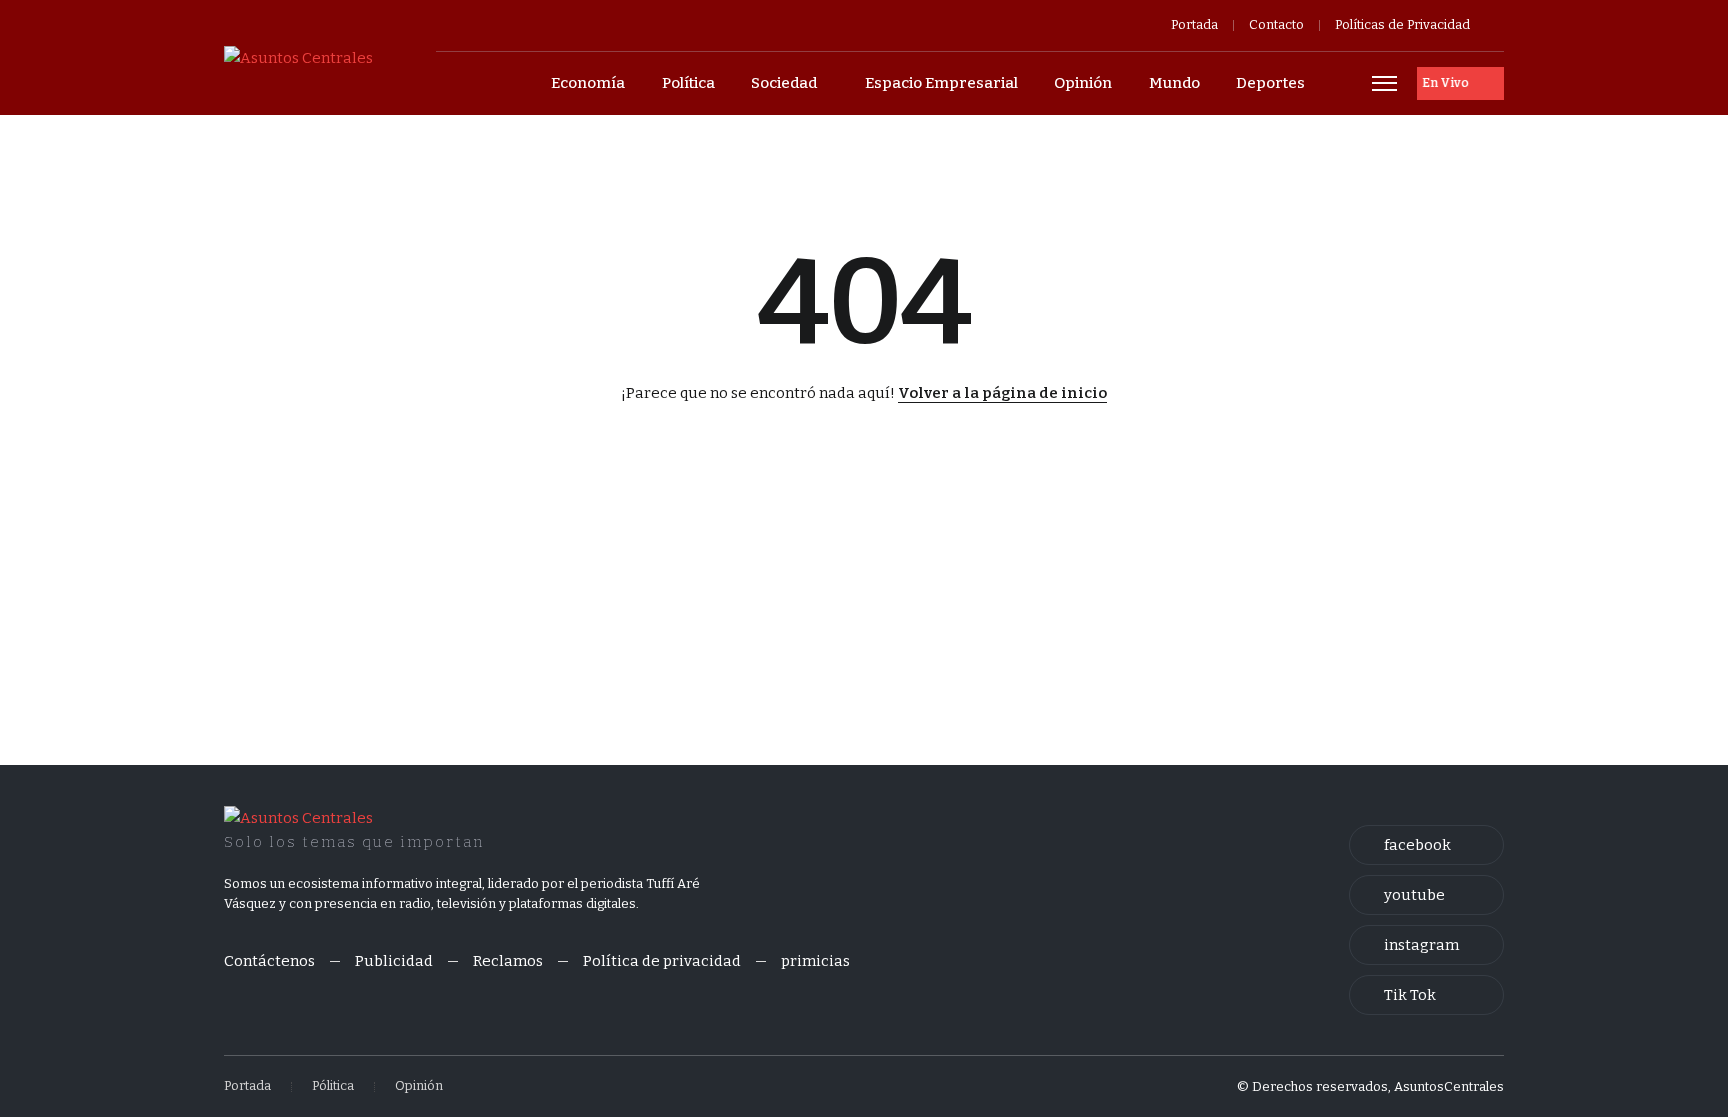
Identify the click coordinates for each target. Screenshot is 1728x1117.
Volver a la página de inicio (1002, 393)
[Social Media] (1426, 845)
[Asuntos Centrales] (298, 57)
